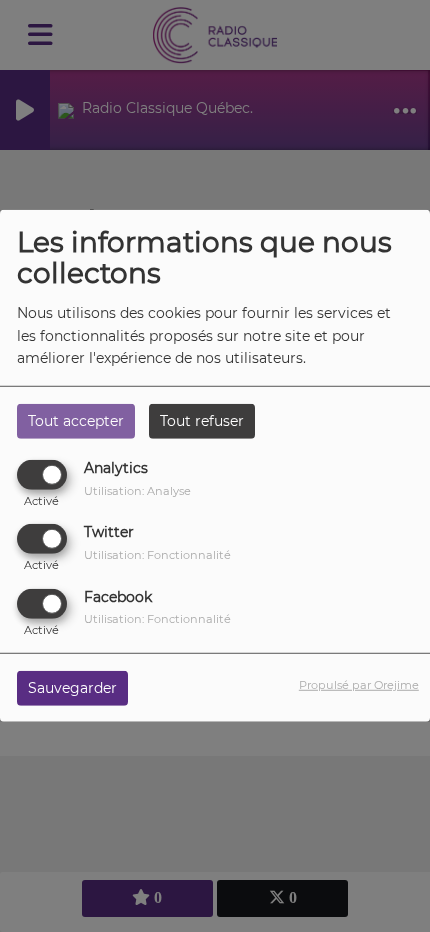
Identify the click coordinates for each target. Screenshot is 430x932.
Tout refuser (202, 421)
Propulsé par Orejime (359, 684)
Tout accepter (76, 421)
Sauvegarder (72, 687)
